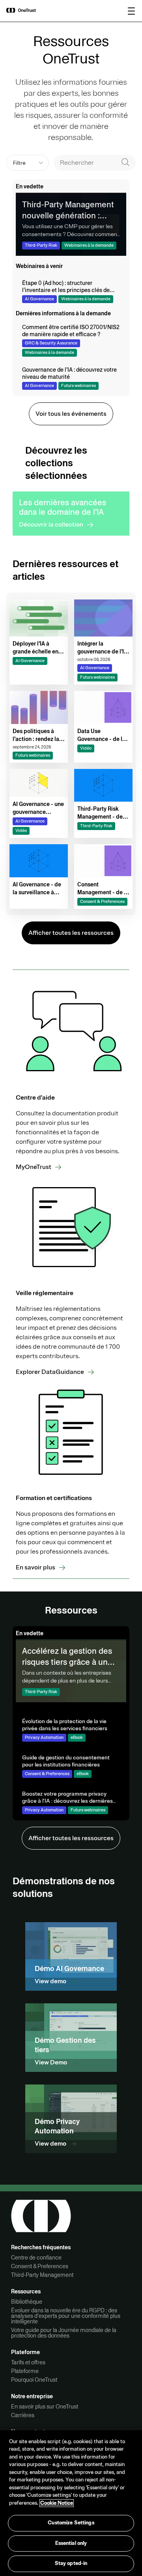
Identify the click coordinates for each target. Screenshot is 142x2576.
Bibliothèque (27, 2302)
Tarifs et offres (28, 2362)
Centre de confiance (36, 2258)
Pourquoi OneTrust (34, 2380)
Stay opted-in (71, 2563)
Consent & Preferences (40, 2266)
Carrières (23, 2415)
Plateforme (25, 2371)
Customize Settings (71, 2523)
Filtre (19, 163)
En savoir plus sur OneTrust (45, 2407)
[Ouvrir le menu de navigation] (131, 11)
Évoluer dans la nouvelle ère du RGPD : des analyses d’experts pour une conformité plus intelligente (66, 2316)
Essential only (71, 2543)
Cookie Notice (57, 2503)
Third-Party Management (42, 2275)
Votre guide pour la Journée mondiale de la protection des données (64, 2333)
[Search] (125, 163)
